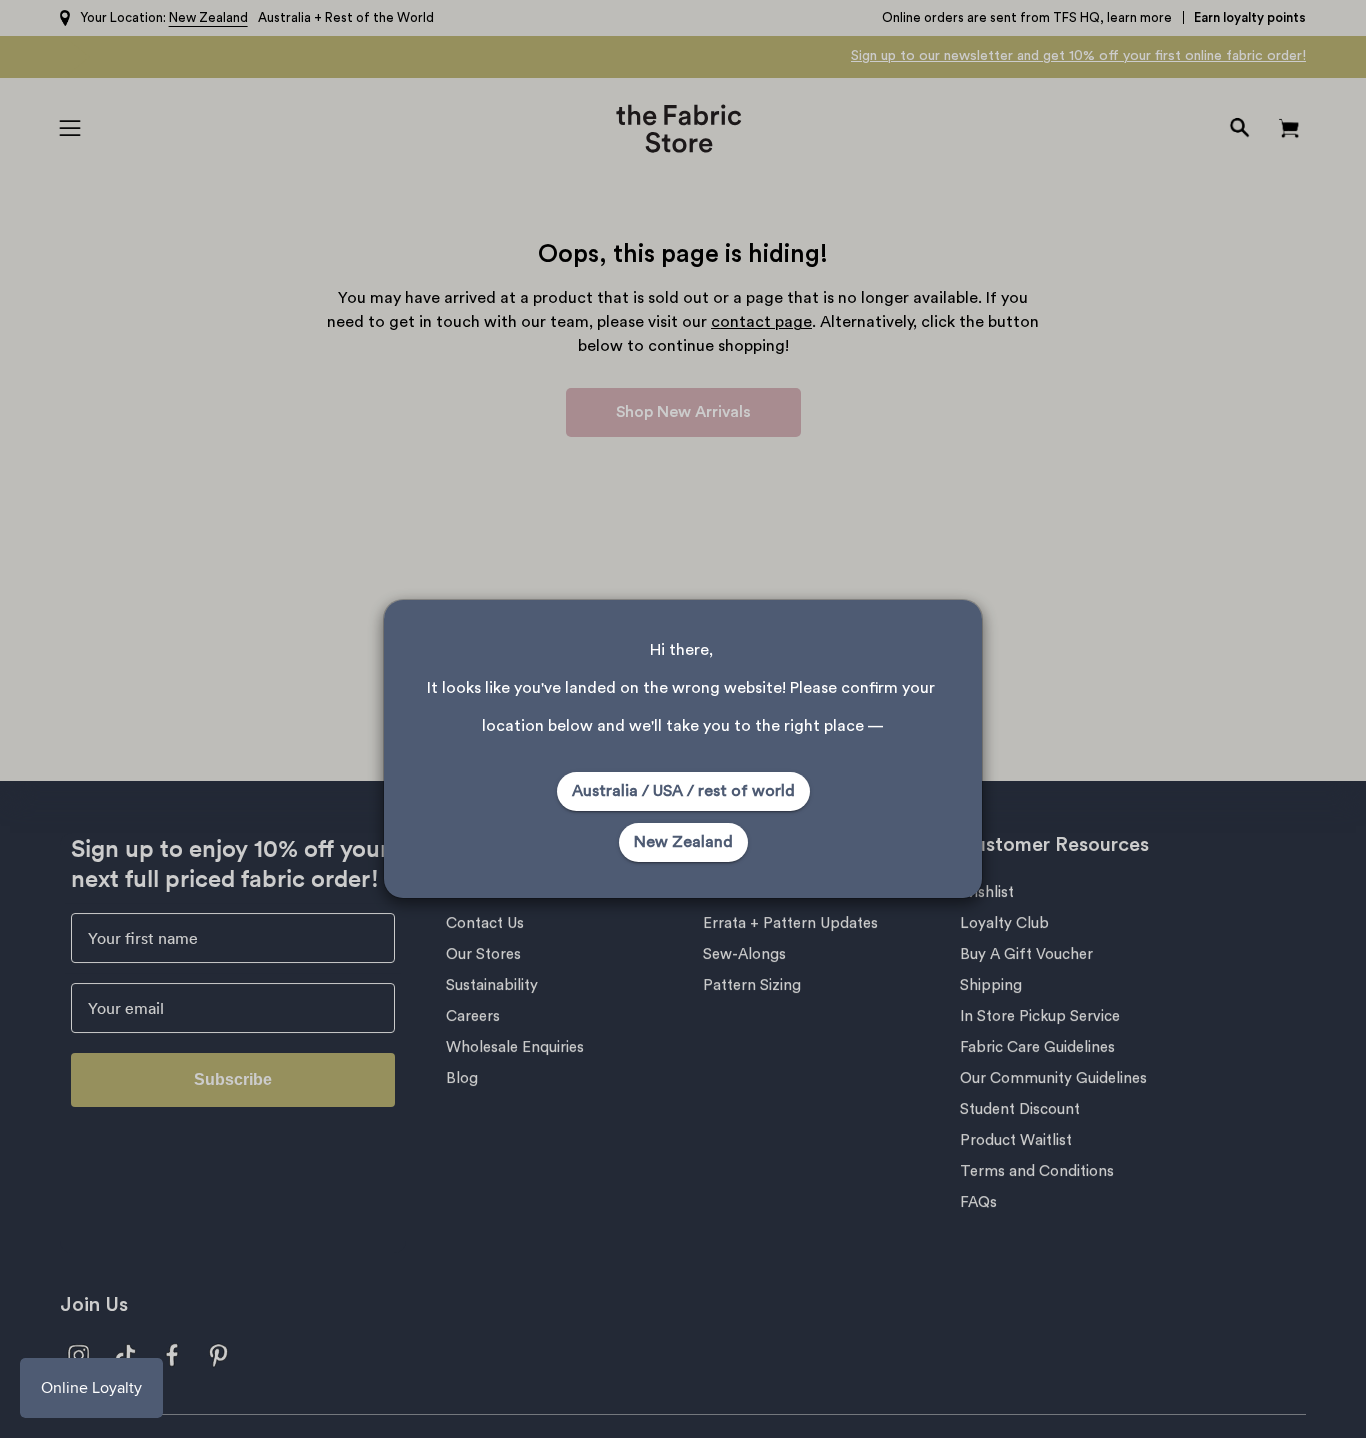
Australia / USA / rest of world (683, 791)
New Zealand (683, 842)
